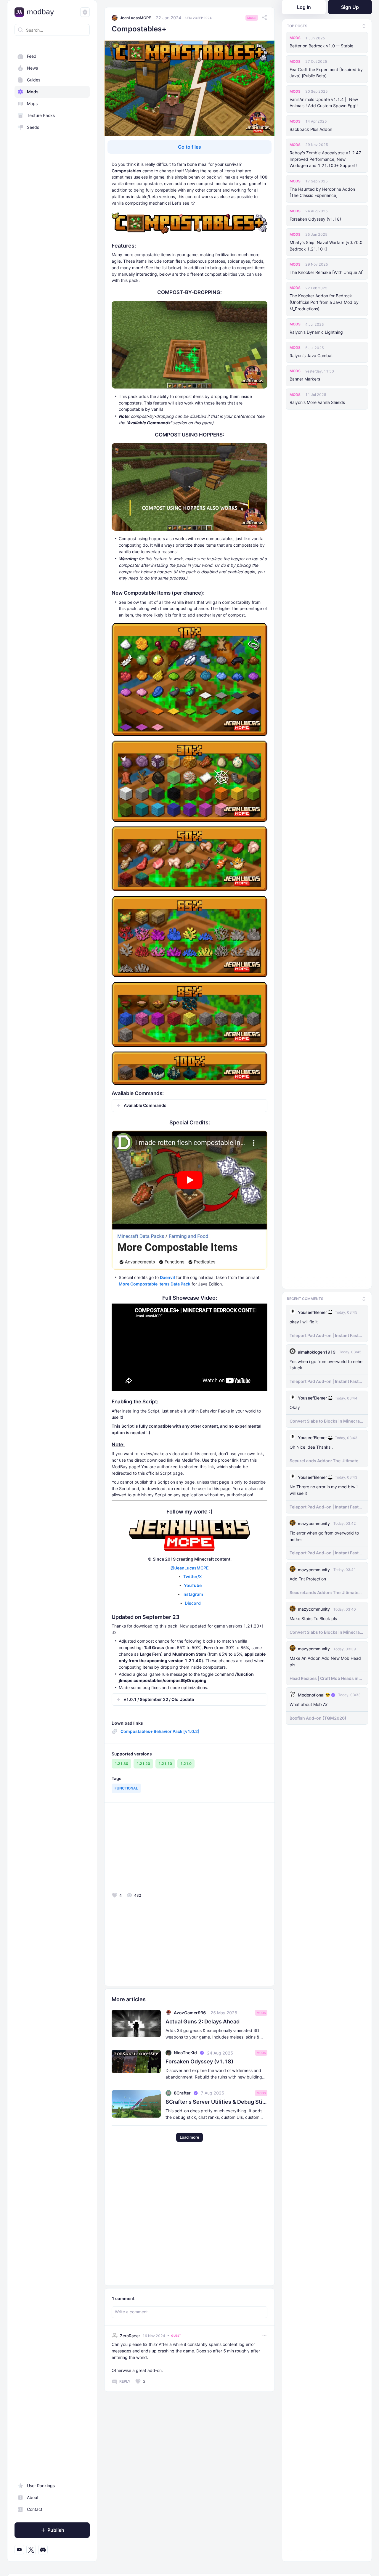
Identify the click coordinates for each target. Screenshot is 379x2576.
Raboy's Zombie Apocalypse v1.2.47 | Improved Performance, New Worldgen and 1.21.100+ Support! (327, 159)
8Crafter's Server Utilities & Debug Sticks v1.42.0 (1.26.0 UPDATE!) (216, 2102)
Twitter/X (193, 1576)
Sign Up (350, 7)
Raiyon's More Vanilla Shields (317, 402)
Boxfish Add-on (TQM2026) (318, 1718)
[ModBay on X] (31, 2550)
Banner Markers (305, 379)
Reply (125, 2381)
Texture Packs (41, 115)
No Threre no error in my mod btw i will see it (323, 1490)
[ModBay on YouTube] (19, 2550)
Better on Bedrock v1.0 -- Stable (321, 46)
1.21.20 (143, 1764)
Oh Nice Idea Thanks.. (311, 1447)
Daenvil (167, 1277)
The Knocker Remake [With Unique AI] (327, 272)
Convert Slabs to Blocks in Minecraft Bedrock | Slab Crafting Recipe (326, 1421)
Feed (32, 56)
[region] (52, 1303)
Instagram (193, 1594)
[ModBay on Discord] (43, 2550)
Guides (34, 80)
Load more (189, 2137)
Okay (295, 1407)
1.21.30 (121, 1764)
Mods (33, 92)
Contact (35, 2509)
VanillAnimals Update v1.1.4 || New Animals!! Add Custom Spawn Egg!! (324, 103)
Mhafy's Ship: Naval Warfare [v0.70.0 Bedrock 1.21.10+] (326, 246)
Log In (304, 7)
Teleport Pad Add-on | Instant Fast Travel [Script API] (324, 1336)
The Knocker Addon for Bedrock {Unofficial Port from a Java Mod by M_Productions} (324, 302)
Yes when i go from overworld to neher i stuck (327, 1365)
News (32, 68)
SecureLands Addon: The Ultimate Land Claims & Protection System (324, 1461)
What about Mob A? (309, 1704)
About (33, 2497)
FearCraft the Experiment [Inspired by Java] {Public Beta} (326, 73)
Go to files (189, 147)
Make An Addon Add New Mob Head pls (325, 1661)
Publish (56, 2530)
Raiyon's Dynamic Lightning (316, 332)
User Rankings (41, 2486)
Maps (32, 103)
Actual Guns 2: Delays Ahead (203, 2022)
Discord (193, 1603)
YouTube (193, 1585)
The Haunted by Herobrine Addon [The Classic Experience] (322, 192)
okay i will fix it (304, 1322)
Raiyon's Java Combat (311, 355)
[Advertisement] (154, 1849)
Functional (126, 1788)
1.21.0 (186, 1764)
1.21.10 (165, 1764)
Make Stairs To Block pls (313, 1618)
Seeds (33, 127)
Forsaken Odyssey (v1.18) (315, 219)
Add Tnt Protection (308, 1579)
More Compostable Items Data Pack (155, 1284)
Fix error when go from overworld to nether (324, 1536)
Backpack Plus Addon (311, 129)
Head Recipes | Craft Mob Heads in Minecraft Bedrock (324, 1678)
